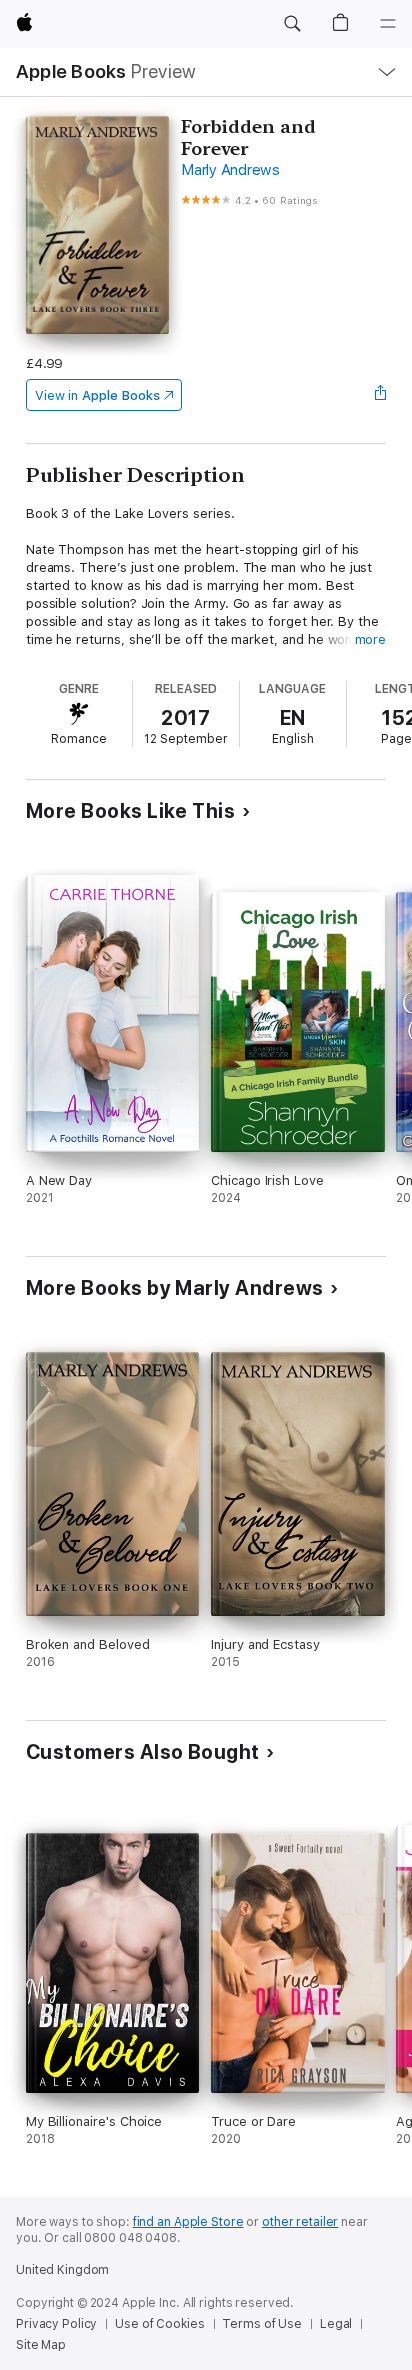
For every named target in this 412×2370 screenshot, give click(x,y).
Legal (336, 2324)
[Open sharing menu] (380, 395)
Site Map (41, 2345)
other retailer (300, 2222)
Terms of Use (262, 2324)
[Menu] (388, 24)
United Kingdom (62, 2270)
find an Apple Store (188, 2222)
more (371, 639)
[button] (292, 24)
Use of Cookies (159, 2324)
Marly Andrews (230, 170)
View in (97, 395)
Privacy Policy (56, 2324)
